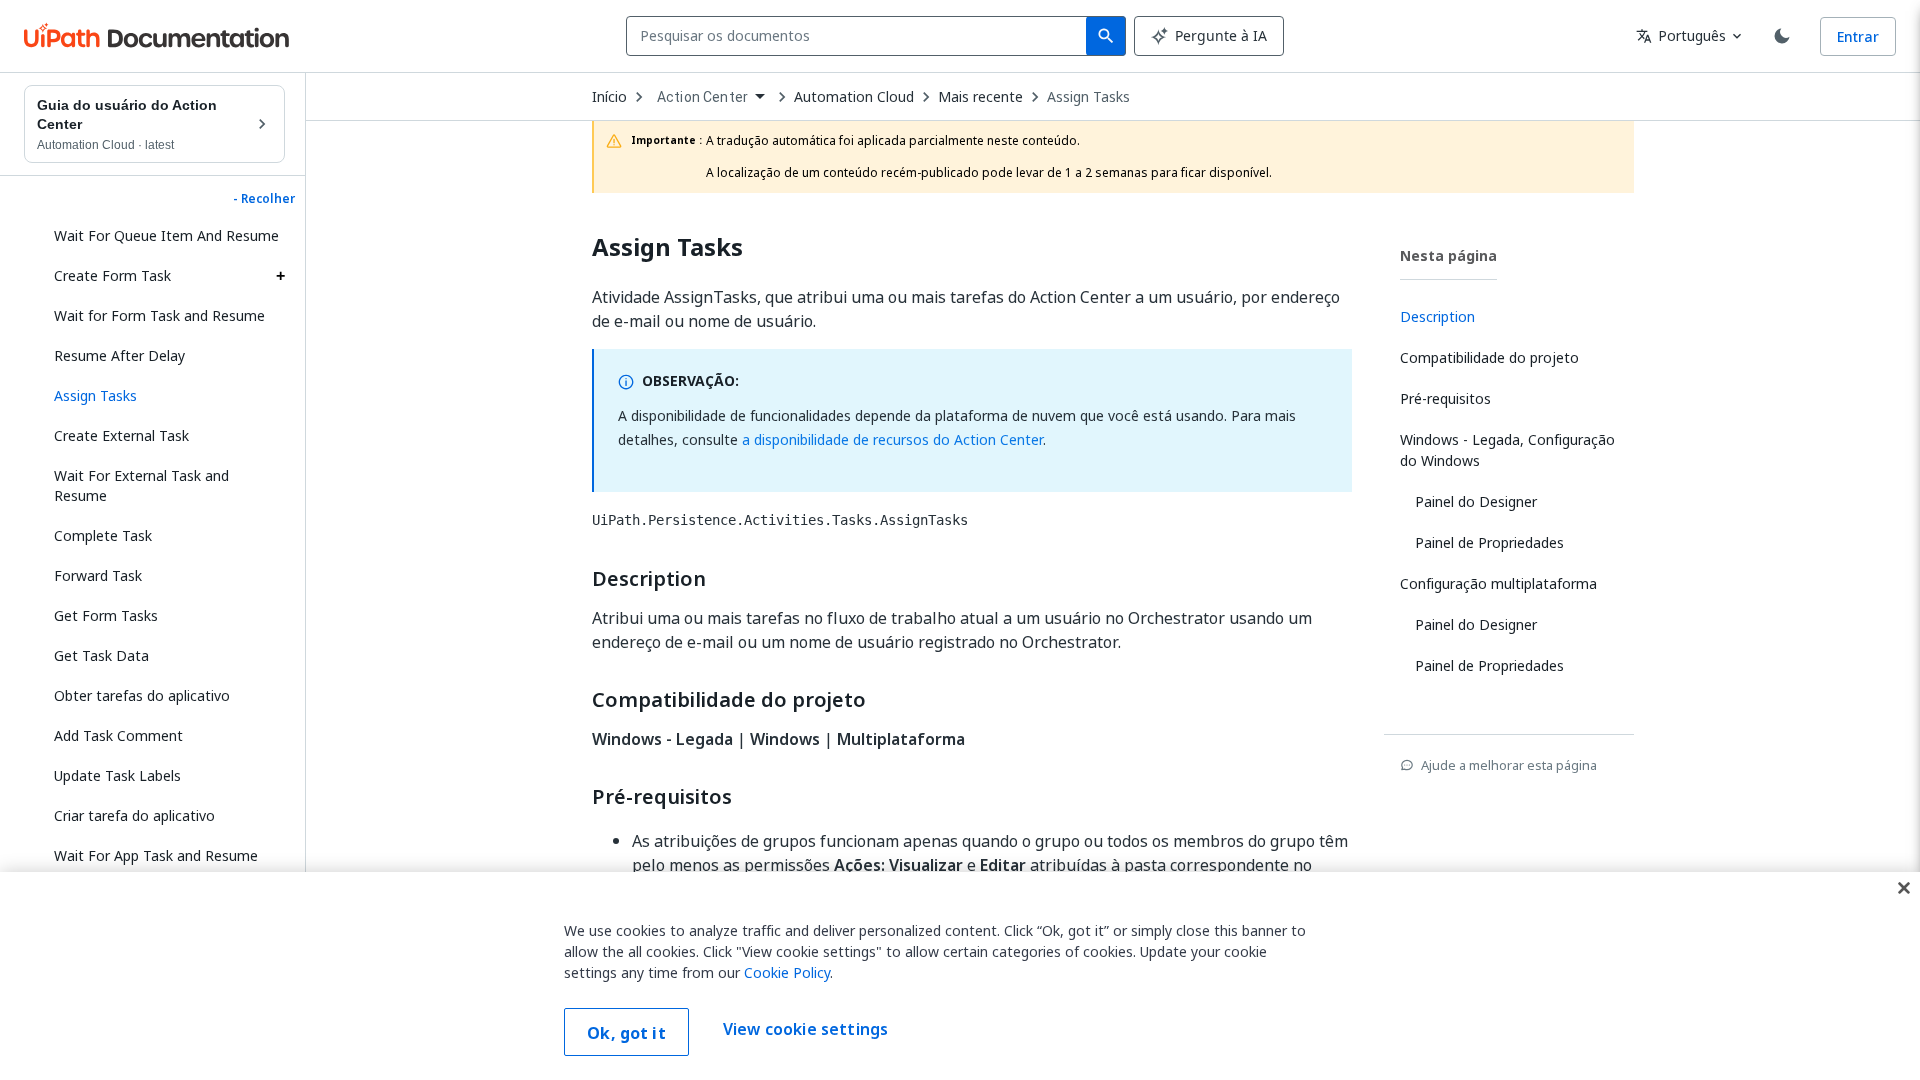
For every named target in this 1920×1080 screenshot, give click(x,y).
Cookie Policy (787, 972)
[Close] (1904, 888)
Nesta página (1448, 255)
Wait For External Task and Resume (141, 485)
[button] (162, 396)
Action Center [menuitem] (702, 97)
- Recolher (264, 199)
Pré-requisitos (662, 797)
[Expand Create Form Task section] (280, 276)
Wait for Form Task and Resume (159, 315)
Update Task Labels (117, 775)
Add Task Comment (118, 735)
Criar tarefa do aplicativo (134, 815)
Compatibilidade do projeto (729, 700)
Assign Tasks (1088, 97)
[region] (960, 976)
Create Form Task (112, 275)
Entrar (1858, 36)
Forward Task (98, 575)
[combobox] (860, 36)
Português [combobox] (1681, 35)
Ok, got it (626, 1033)
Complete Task (103, 535)
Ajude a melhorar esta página (1509, 765)
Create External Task (121, 435)
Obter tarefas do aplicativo (142, 695)
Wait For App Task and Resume (156, 855)
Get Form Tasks (106, 615)
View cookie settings (805, 1030)
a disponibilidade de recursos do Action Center (892, 439)
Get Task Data (101, 655)
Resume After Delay (119, 355)
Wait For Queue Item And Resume (166, 235)
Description (649, 579)
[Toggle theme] (1782, 36)
